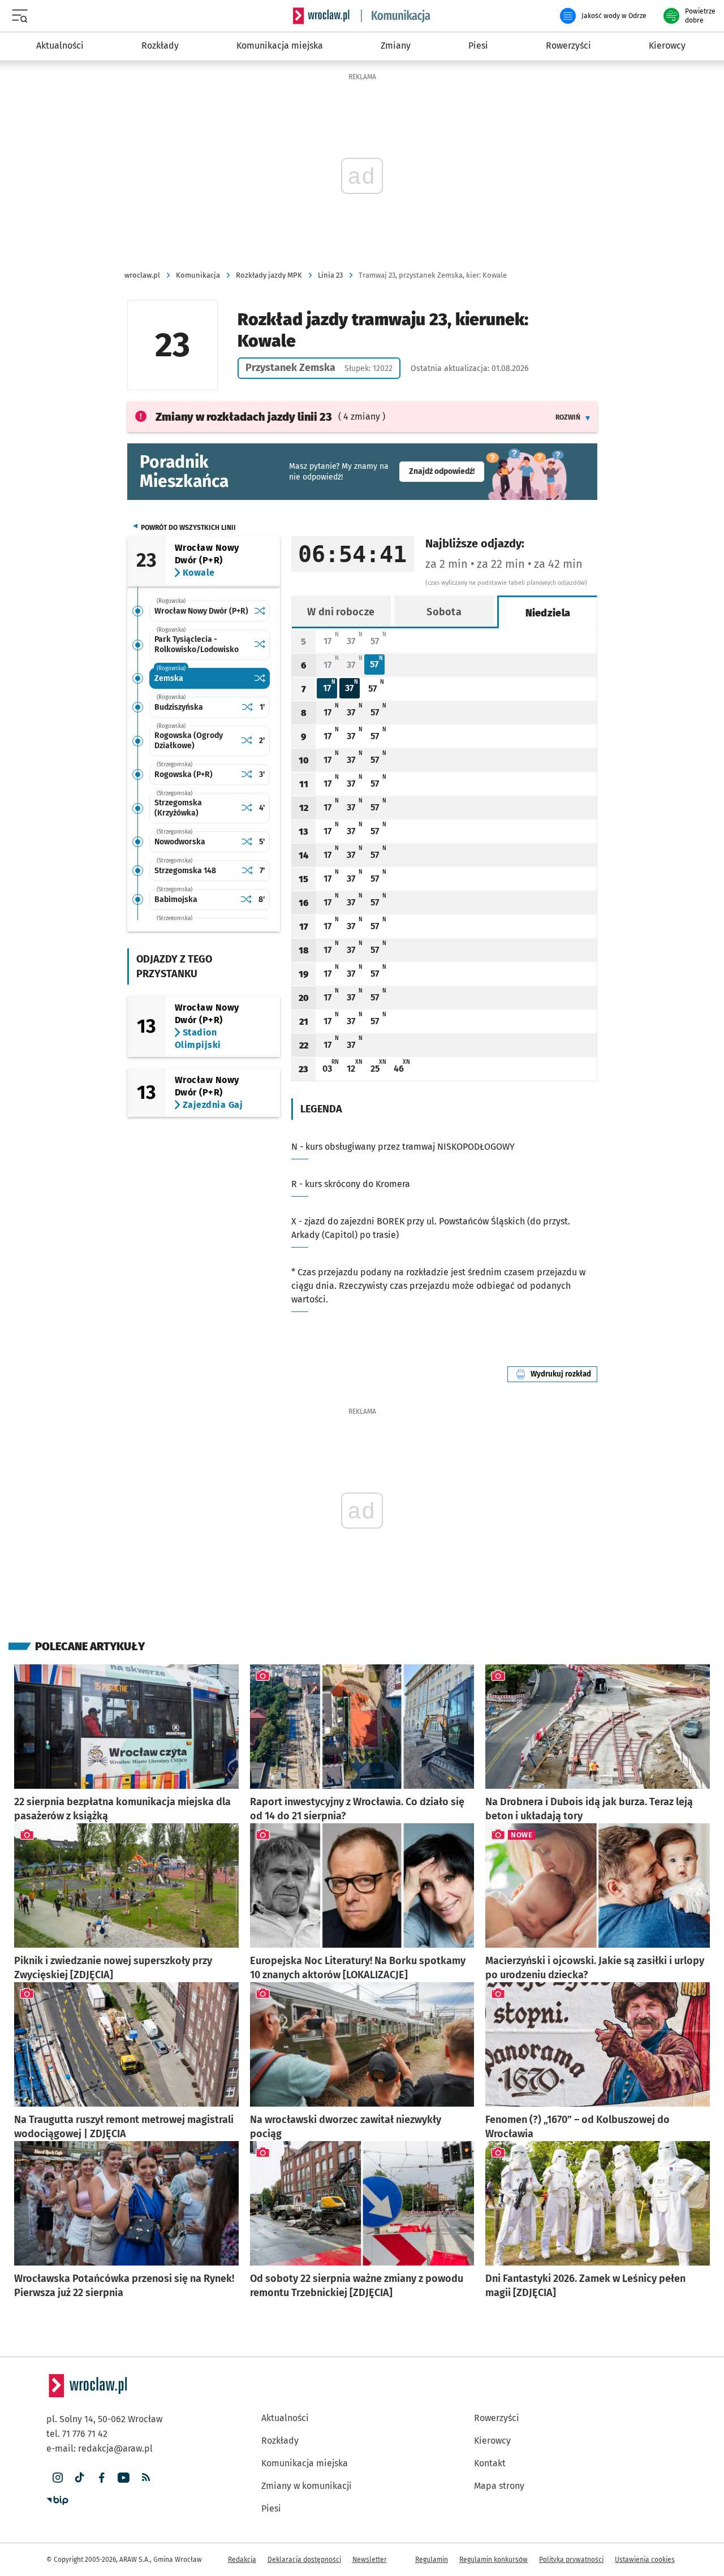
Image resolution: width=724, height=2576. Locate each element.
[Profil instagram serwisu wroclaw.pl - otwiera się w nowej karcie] (57, 2478)
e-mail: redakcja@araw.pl (100, 2448)
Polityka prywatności (571, 2560)
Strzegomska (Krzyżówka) (178, 808)
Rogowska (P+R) (184, 774)
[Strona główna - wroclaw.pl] (321, 16)
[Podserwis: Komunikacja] (396, 16)
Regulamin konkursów (494, 2560)
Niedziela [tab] (548, 613)
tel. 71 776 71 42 (77, 2434)
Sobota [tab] (444, 612)
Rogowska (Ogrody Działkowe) (189, 741)
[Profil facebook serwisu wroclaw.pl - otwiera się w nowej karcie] (102, 2478)
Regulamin (432, 2560)
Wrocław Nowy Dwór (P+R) (201, 611)
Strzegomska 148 (185, 871)
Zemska (169, 678)
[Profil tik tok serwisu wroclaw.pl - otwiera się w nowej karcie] (79, 2478)
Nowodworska (180, 842)
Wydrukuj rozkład (564, 1374)
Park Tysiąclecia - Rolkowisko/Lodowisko (197, 644)
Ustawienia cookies (645, 2560)
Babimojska (176, 899)
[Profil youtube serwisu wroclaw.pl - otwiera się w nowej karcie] (124, 2478)
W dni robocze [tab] (341, 612)
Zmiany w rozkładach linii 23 (244, 417)
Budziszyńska (179, 707)
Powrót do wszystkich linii (188, 528)
